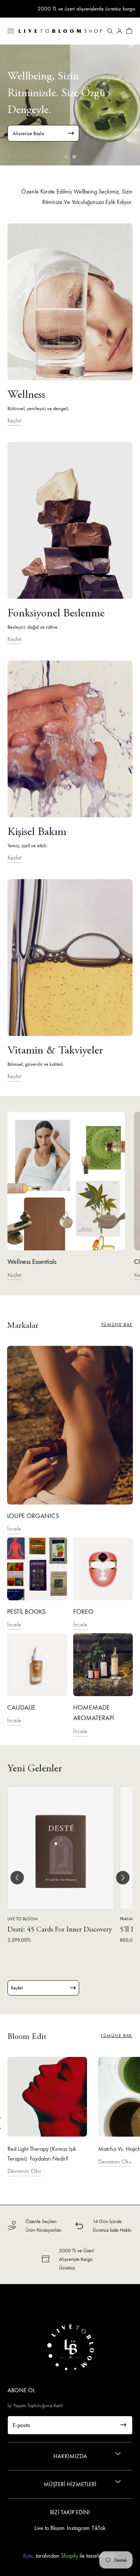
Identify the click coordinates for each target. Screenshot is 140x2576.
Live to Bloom (49, 2528)
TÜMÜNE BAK (117, 2036)
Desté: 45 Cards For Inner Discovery (60, 1930)
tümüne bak (117, 1324)
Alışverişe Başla (28, 133)
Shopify (69, 2556)
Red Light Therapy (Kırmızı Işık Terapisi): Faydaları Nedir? (42, 2154)
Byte (28, 2556)
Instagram (78, 2528)
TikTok (99, 2528)
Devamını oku (24, 2171)
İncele (14, 1529)
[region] (70, 105)
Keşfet (14, 420)
